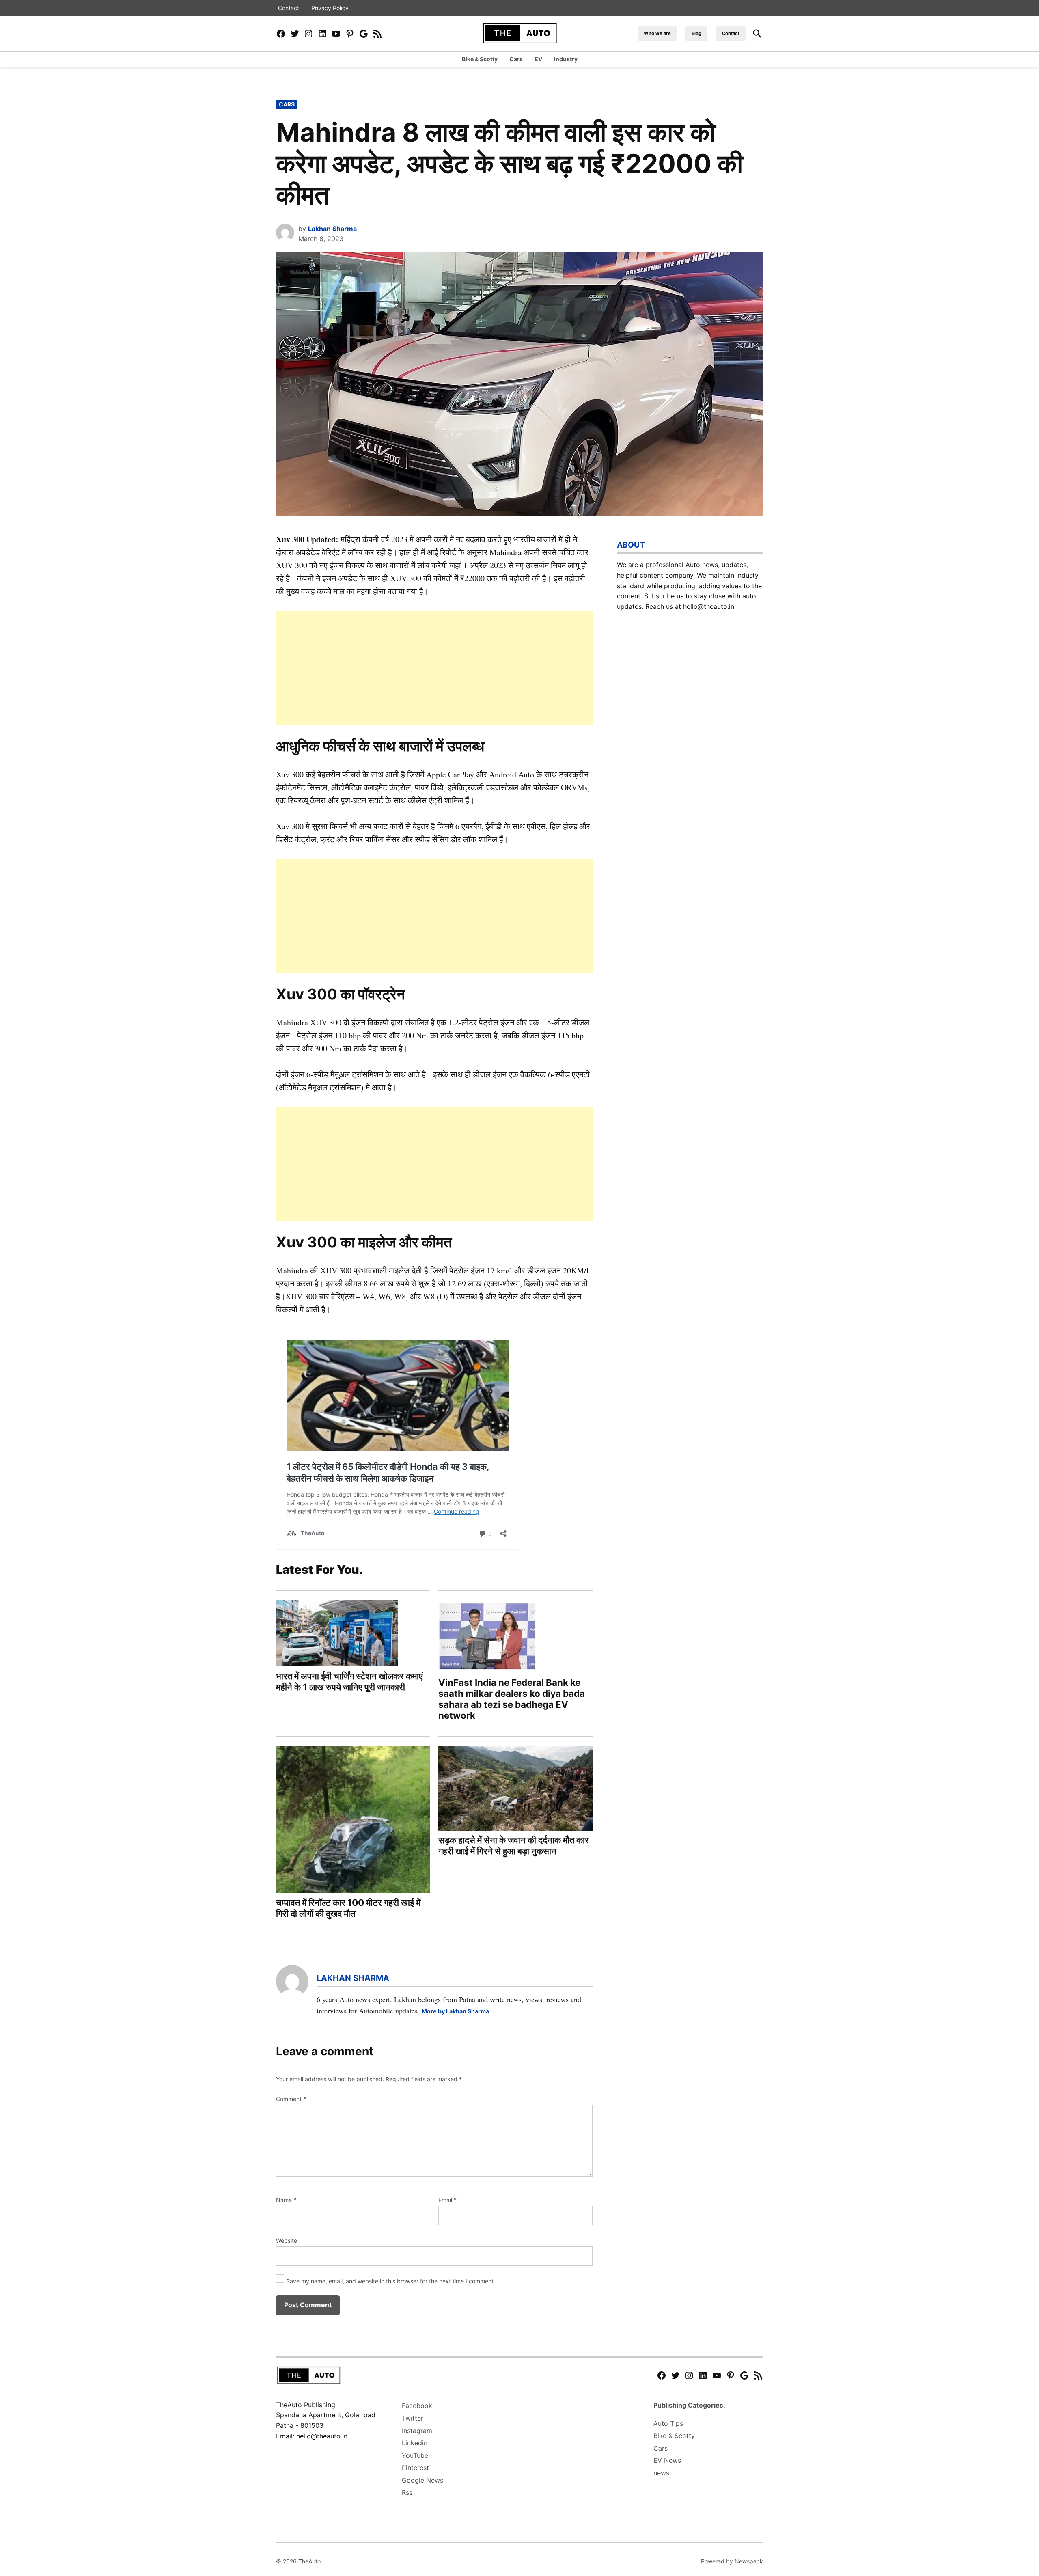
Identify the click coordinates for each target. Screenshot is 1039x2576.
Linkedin (415, 2443)
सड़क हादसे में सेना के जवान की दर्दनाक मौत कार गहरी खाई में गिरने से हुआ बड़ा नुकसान (514, 1845)
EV (538, 59)
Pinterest (415, 2468)
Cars (516, 59)
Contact (289, 8)
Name (286, 2200)
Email (447, 2200)
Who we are (657, 33)
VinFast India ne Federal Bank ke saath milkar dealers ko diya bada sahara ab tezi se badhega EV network (512, 1699)
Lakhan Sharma (332, 229)
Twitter (413, 2418)
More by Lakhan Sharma (455, 2011)
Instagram (417, 2431)
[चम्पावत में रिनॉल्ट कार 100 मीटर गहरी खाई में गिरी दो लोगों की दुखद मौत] (353, 1821)
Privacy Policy (330, 8)
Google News (422, 2480)
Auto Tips (668, 2423)
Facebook (417, 2406)
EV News (667, 2460)
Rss (407, 2492)
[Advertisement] (434, 668)
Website (287, 2241)
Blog (696, 33)
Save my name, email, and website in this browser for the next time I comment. (391, 2281)
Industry (566, 59)
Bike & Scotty (480, 59)
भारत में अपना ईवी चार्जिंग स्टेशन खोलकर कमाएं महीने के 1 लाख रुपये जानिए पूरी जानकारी (349, 1681)
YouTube (415, 2455)
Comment (291, 2099)
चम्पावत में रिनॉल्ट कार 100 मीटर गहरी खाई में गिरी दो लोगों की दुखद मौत (348, 1908)
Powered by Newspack (732, 2561)
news (661, 2473)
